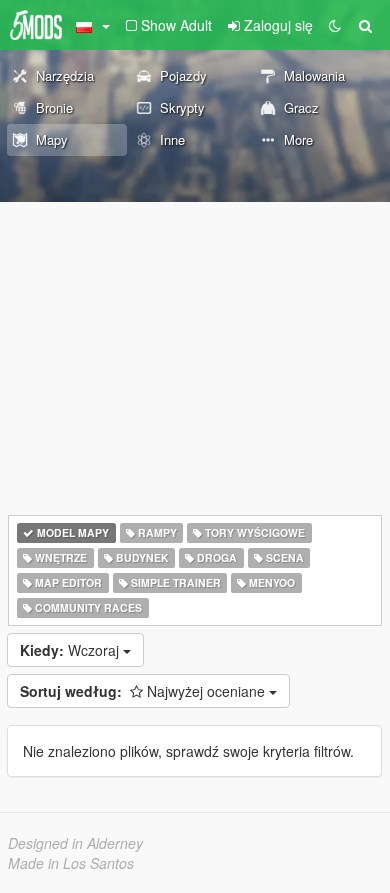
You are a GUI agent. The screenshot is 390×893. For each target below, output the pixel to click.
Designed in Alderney (75, 843)
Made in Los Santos (71, 863)
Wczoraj (71, 650)
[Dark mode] (335, 25)
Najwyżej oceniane (144, 691)
